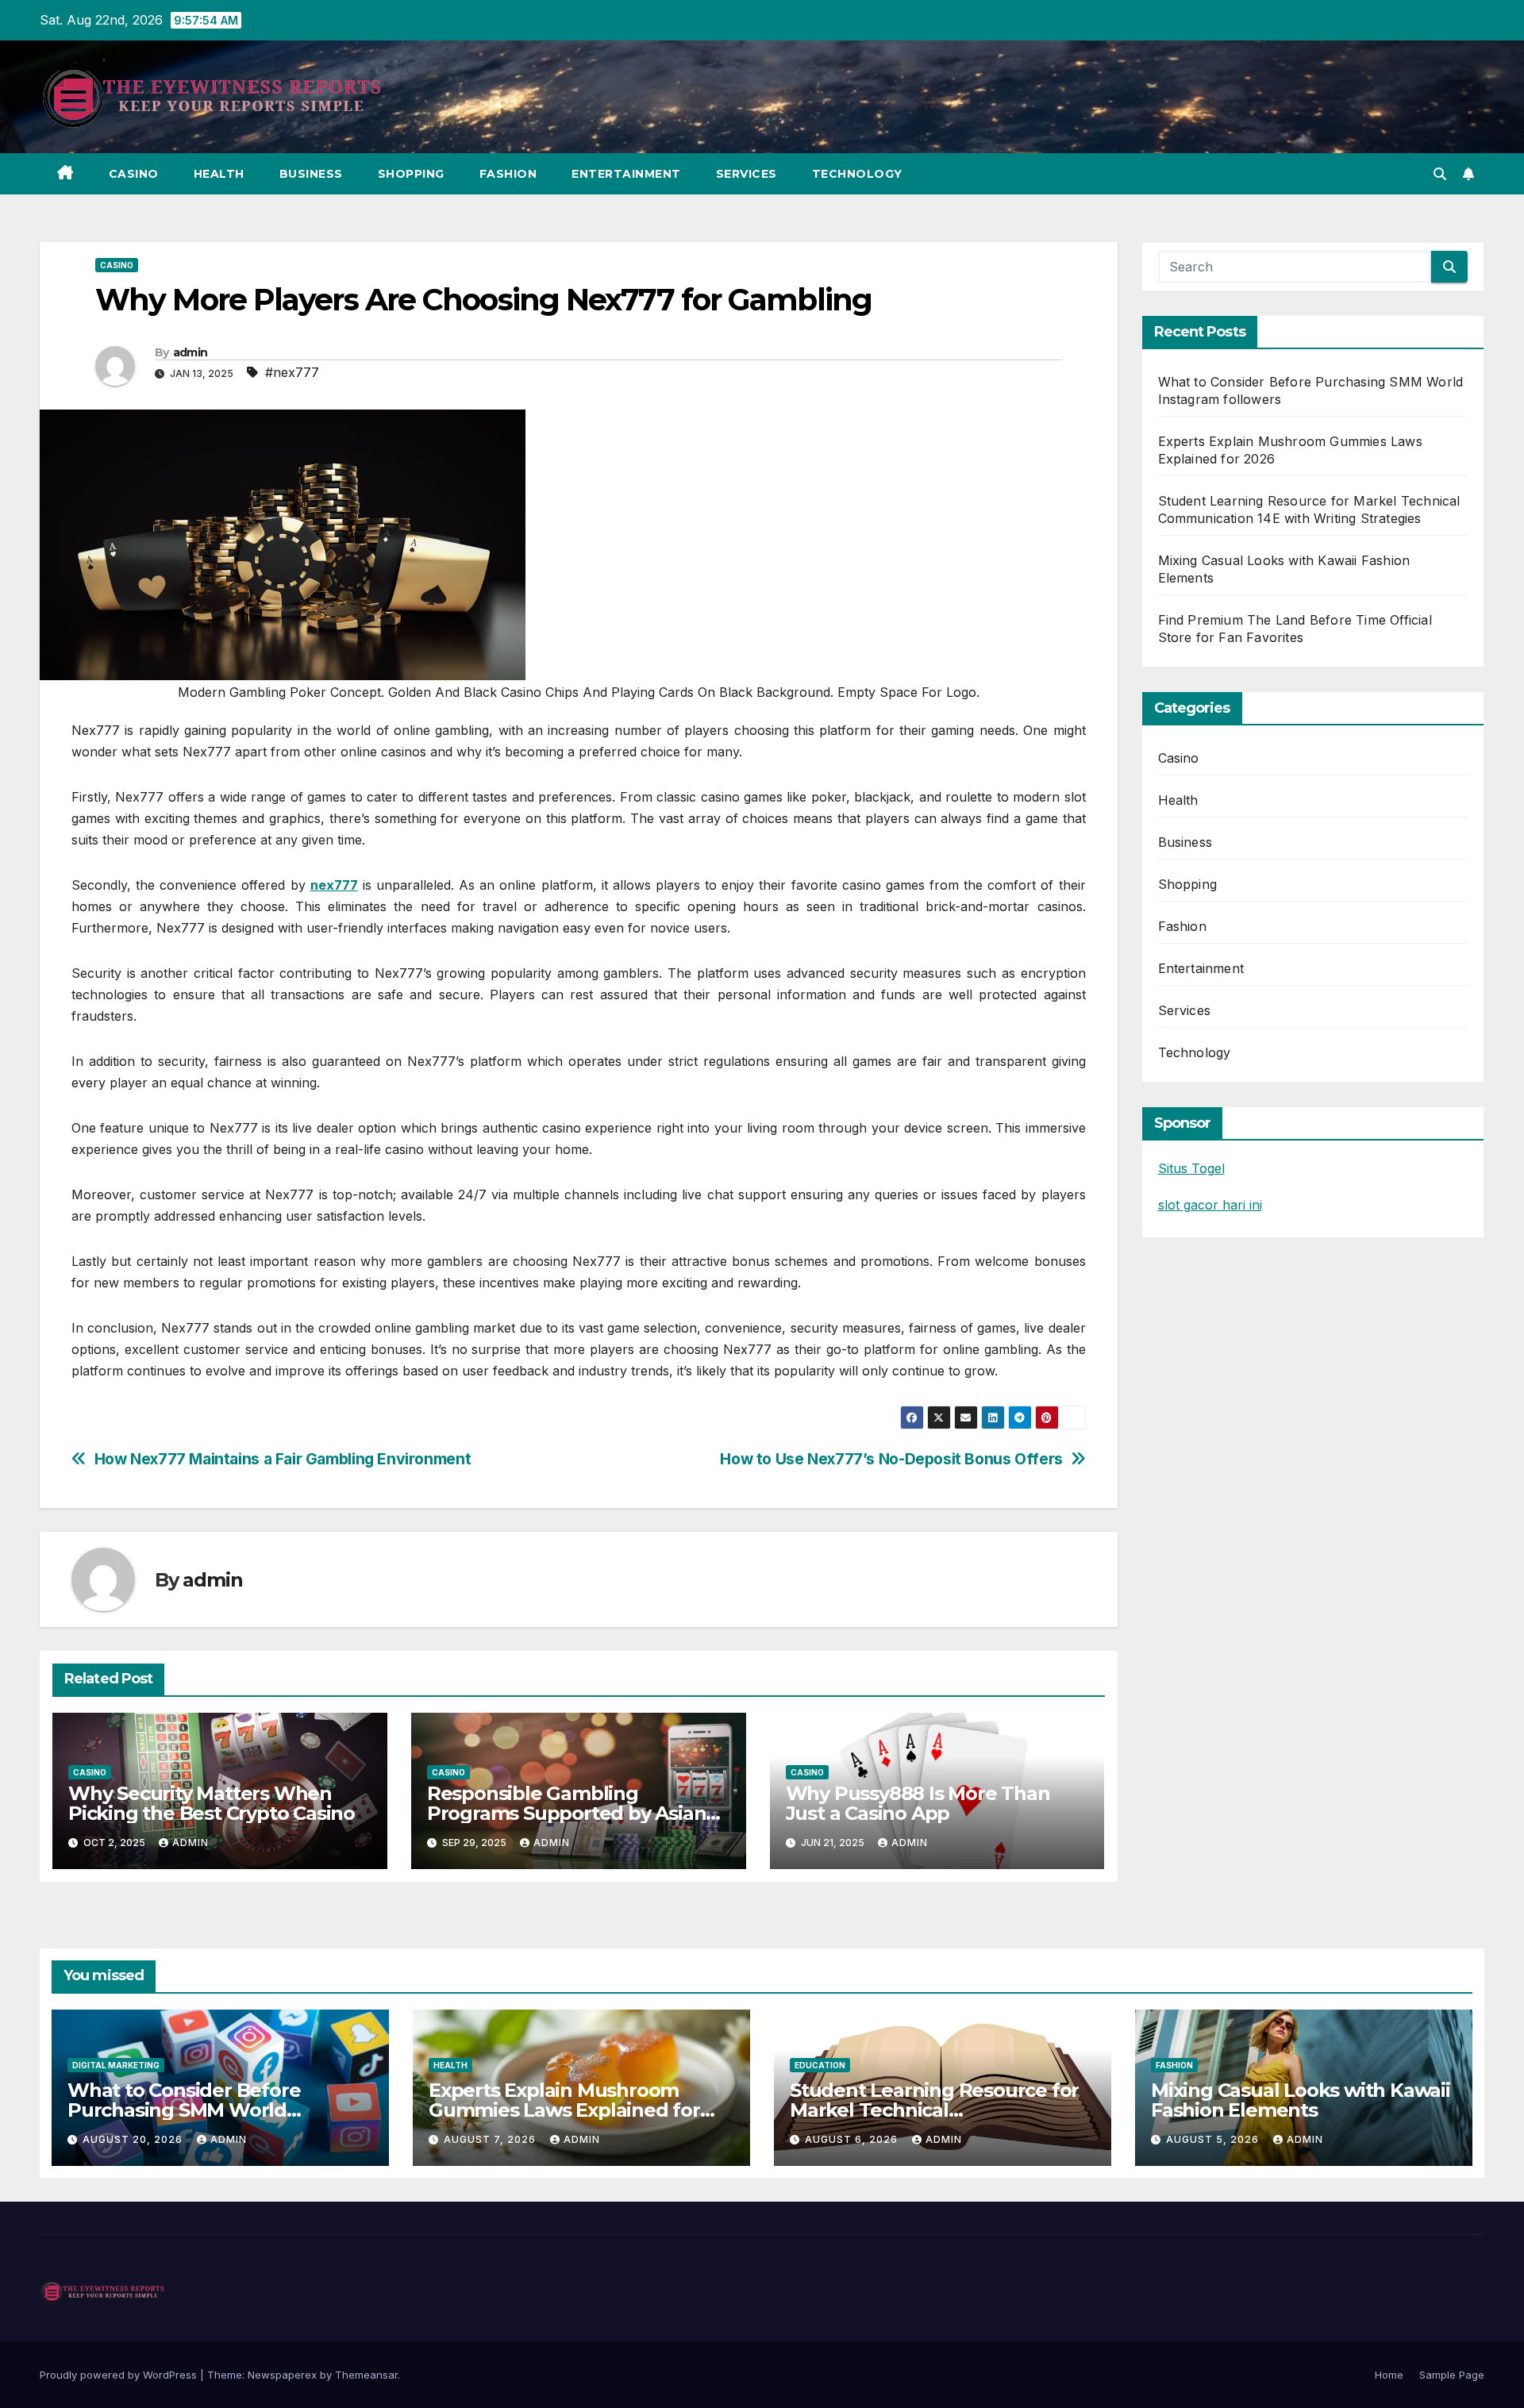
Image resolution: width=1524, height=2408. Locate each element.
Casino (134, 174)
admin (190, 352)
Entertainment (626, 174)
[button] (1440, 174)
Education (820, 2065)
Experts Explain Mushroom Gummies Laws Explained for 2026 (564, 2110)
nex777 (334, 885)
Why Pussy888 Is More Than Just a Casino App (918, 1803)
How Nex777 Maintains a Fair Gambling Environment (283, 1459)
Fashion (508, 174)
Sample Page (1452, 2375)
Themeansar (366, 2375)
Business (311, 174)
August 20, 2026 (134, 2139)
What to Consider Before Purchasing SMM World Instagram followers (184, 2110)
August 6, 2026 (853, 2139)
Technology (857, 174)
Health (219, 174)
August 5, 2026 (1214, 2139)
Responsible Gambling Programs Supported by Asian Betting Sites (567, 1813)
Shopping (411, 174)
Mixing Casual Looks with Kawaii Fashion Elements (1301, 2100)
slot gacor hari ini (1210, 1205)
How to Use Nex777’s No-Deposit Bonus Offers (891, 1459)
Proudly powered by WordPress (120, 2375)
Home (1389, 2375)
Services (747, 174)
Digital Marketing (116, 2065)
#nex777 (292, 372)
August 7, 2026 (491, 2139)
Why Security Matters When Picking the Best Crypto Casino (212, 1803)
